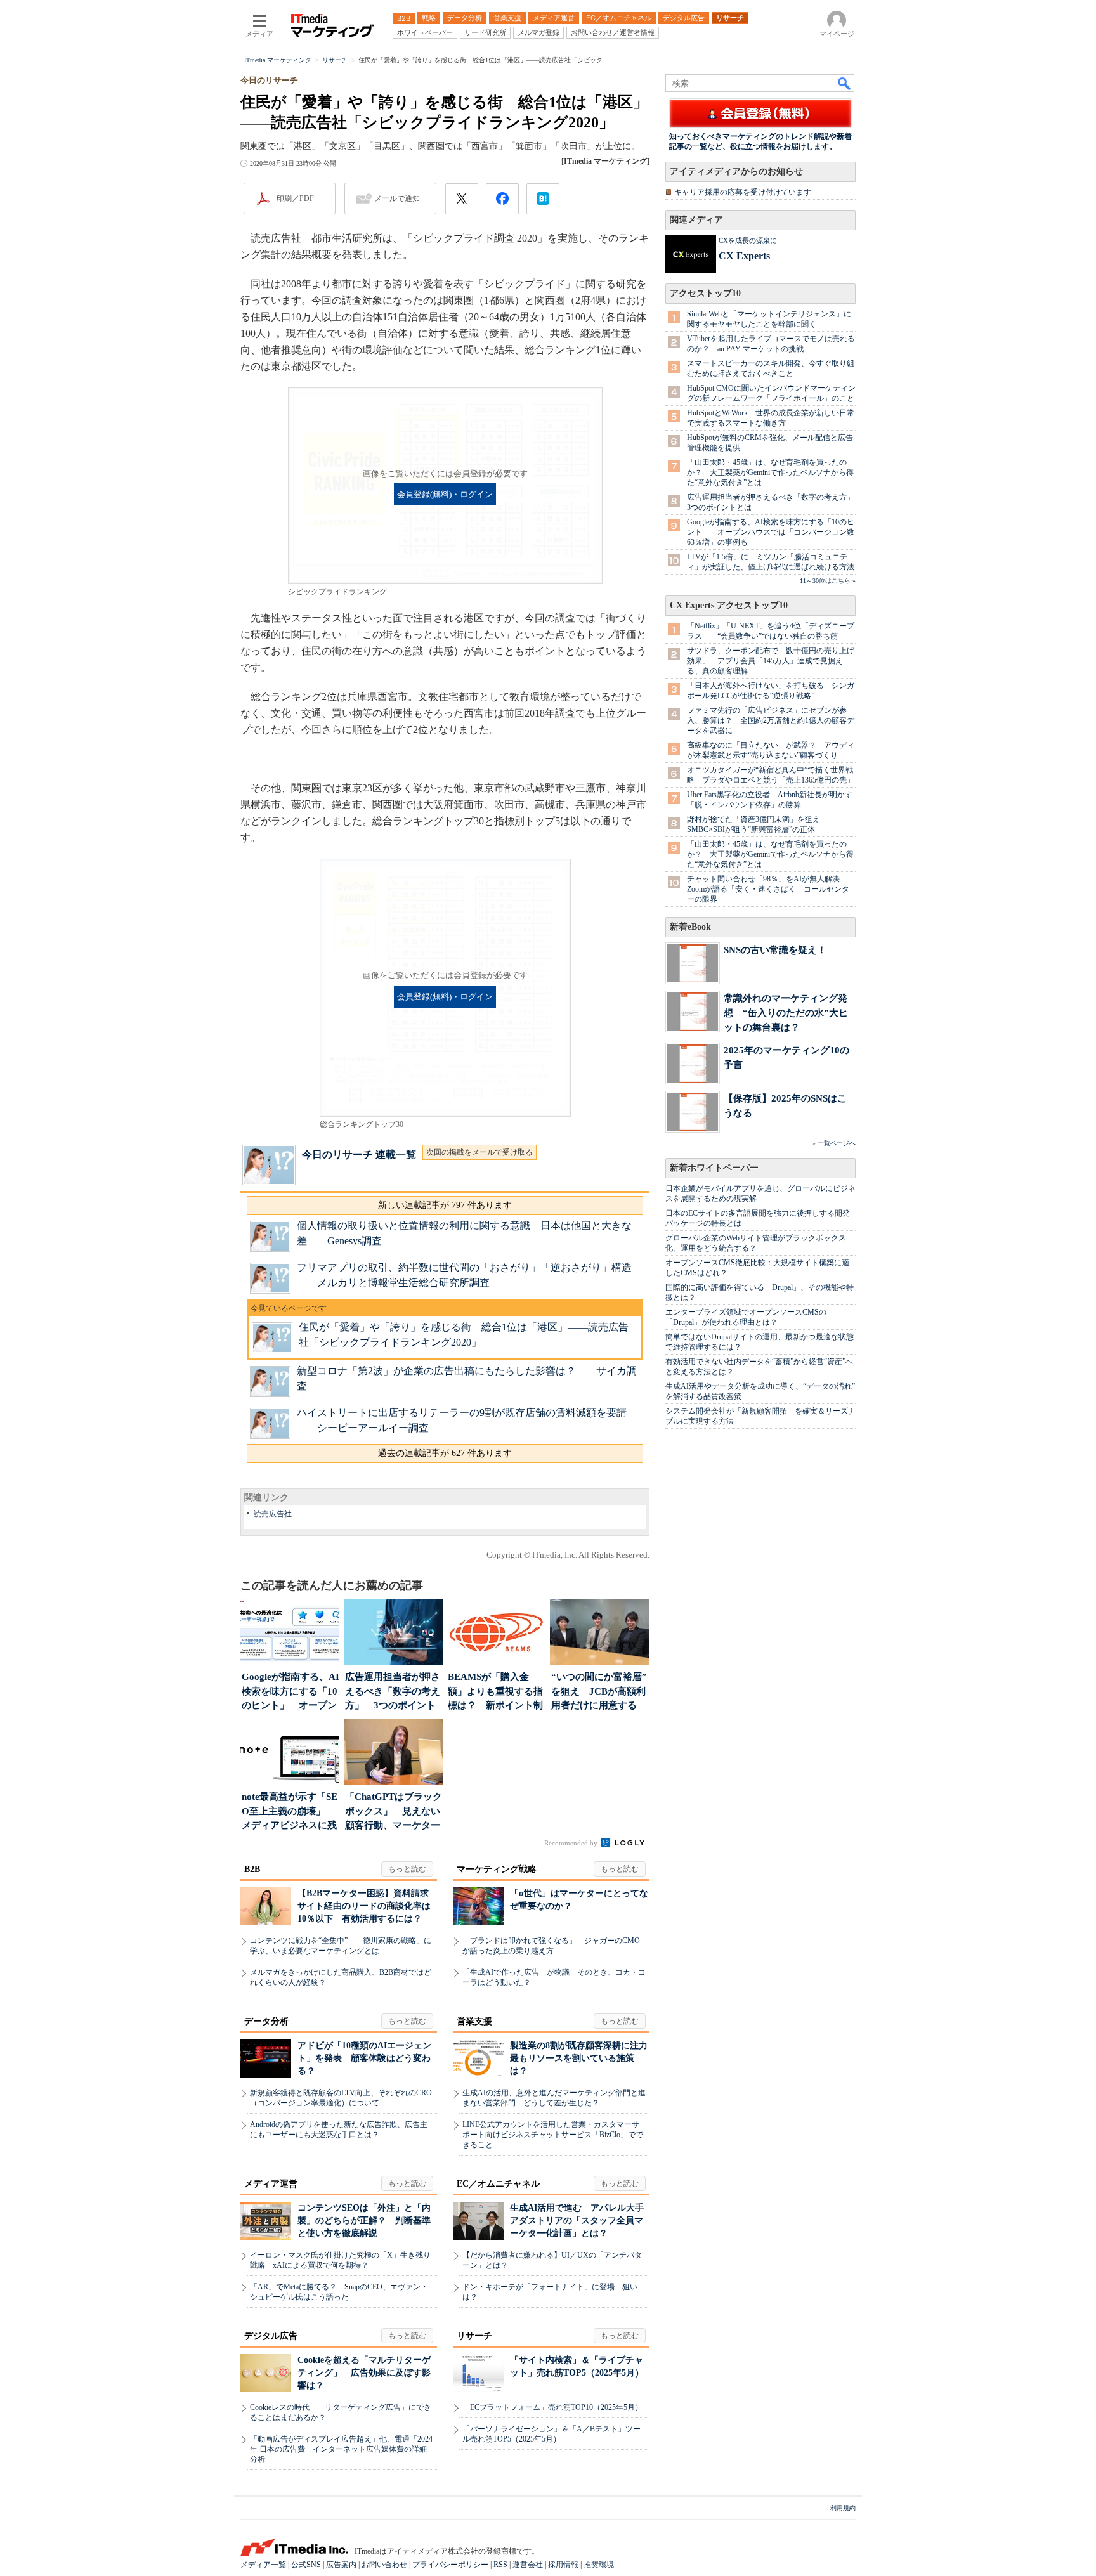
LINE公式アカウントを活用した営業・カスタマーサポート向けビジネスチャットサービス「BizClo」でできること (553, 2135)
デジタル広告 (271, 2336)
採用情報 (563, 2565)
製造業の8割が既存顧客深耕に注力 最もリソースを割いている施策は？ (583, 2058)
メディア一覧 (263, 2565)
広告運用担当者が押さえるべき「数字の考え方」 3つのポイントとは (393, 1692)
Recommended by (572, 1843)
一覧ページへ (837, 1143)
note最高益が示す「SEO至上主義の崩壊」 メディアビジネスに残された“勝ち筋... (290, 1812)
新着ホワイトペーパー (714, 1168)
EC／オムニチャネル (498, 2184)
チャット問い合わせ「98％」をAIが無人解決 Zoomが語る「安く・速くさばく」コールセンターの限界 (768, 889)
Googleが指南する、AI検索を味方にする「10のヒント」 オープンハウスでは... (290, 1692)
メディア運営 (271, 2184)
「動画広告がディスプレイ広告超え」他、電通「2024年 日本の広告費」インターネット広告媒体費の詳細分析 (341, 2449)
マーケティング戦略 (497, 1869)
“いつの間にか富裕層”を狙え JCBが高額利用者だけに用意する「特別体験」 (599, 1692)
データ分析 (266, 2021)
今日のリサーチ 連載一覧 (359, 1155)
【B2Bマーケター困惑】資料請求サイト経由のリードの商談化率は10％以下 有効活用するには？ (364, 1906)
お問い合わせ (384, 2565)
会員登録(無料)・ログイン (445, 495)
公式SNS (306, 2565)
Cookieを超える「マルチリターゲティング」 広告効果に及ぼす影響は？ (364, 2373)
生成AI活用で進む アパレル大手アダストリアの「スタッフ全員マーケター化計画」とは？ (577, 2221)
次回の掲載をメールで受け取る (480, 1152)
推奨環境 (599, 2565)
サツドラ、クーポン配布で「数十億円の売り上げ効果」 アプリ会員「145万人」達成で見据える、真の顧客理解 (771, 661)
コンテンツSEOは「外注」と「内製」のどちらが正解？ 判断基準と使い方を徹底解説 (364, 2221)
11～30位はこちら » (828, 581)
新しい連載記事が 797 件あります (445, 1205)
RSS (500, 2565)
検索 (845, 83)
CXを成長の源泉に (748, 240)
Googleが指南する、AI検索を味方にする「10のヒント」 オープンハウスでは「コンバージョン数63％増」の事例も (771, 532)
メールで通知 (397, 198)
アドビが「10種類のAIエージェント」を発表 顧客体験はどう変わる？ (364, 2058)
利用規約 (843, 2508)
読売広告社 (273, 1514)
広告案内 (341, 2565)
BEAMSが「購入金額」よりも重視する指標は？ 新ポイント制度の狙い (495, 1692)
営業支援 (474, 2021)
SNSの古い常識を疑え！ (775, 950)
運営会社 (528, 2565)
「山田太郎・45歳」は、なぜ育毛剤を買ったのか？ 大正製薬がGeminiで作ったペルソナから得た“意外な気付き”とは (770, 472)
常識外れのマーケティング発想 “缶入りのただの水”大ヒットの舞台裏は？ (786, 1012)
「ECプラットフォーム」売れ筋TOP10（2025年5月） (552, 2407)
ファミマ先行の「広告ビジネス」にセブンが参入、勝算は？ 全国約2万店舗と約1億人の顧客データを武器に (771, 720)
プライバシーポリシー (450, 2565)
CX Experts (744, 256)
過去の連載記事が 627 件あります (445, 1453)
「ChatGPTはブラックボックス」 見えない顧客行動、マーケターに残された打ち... (394, 1812)
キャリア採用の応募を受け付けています (743, 192)
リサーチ (474, 2336)
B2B (252, 1869)
